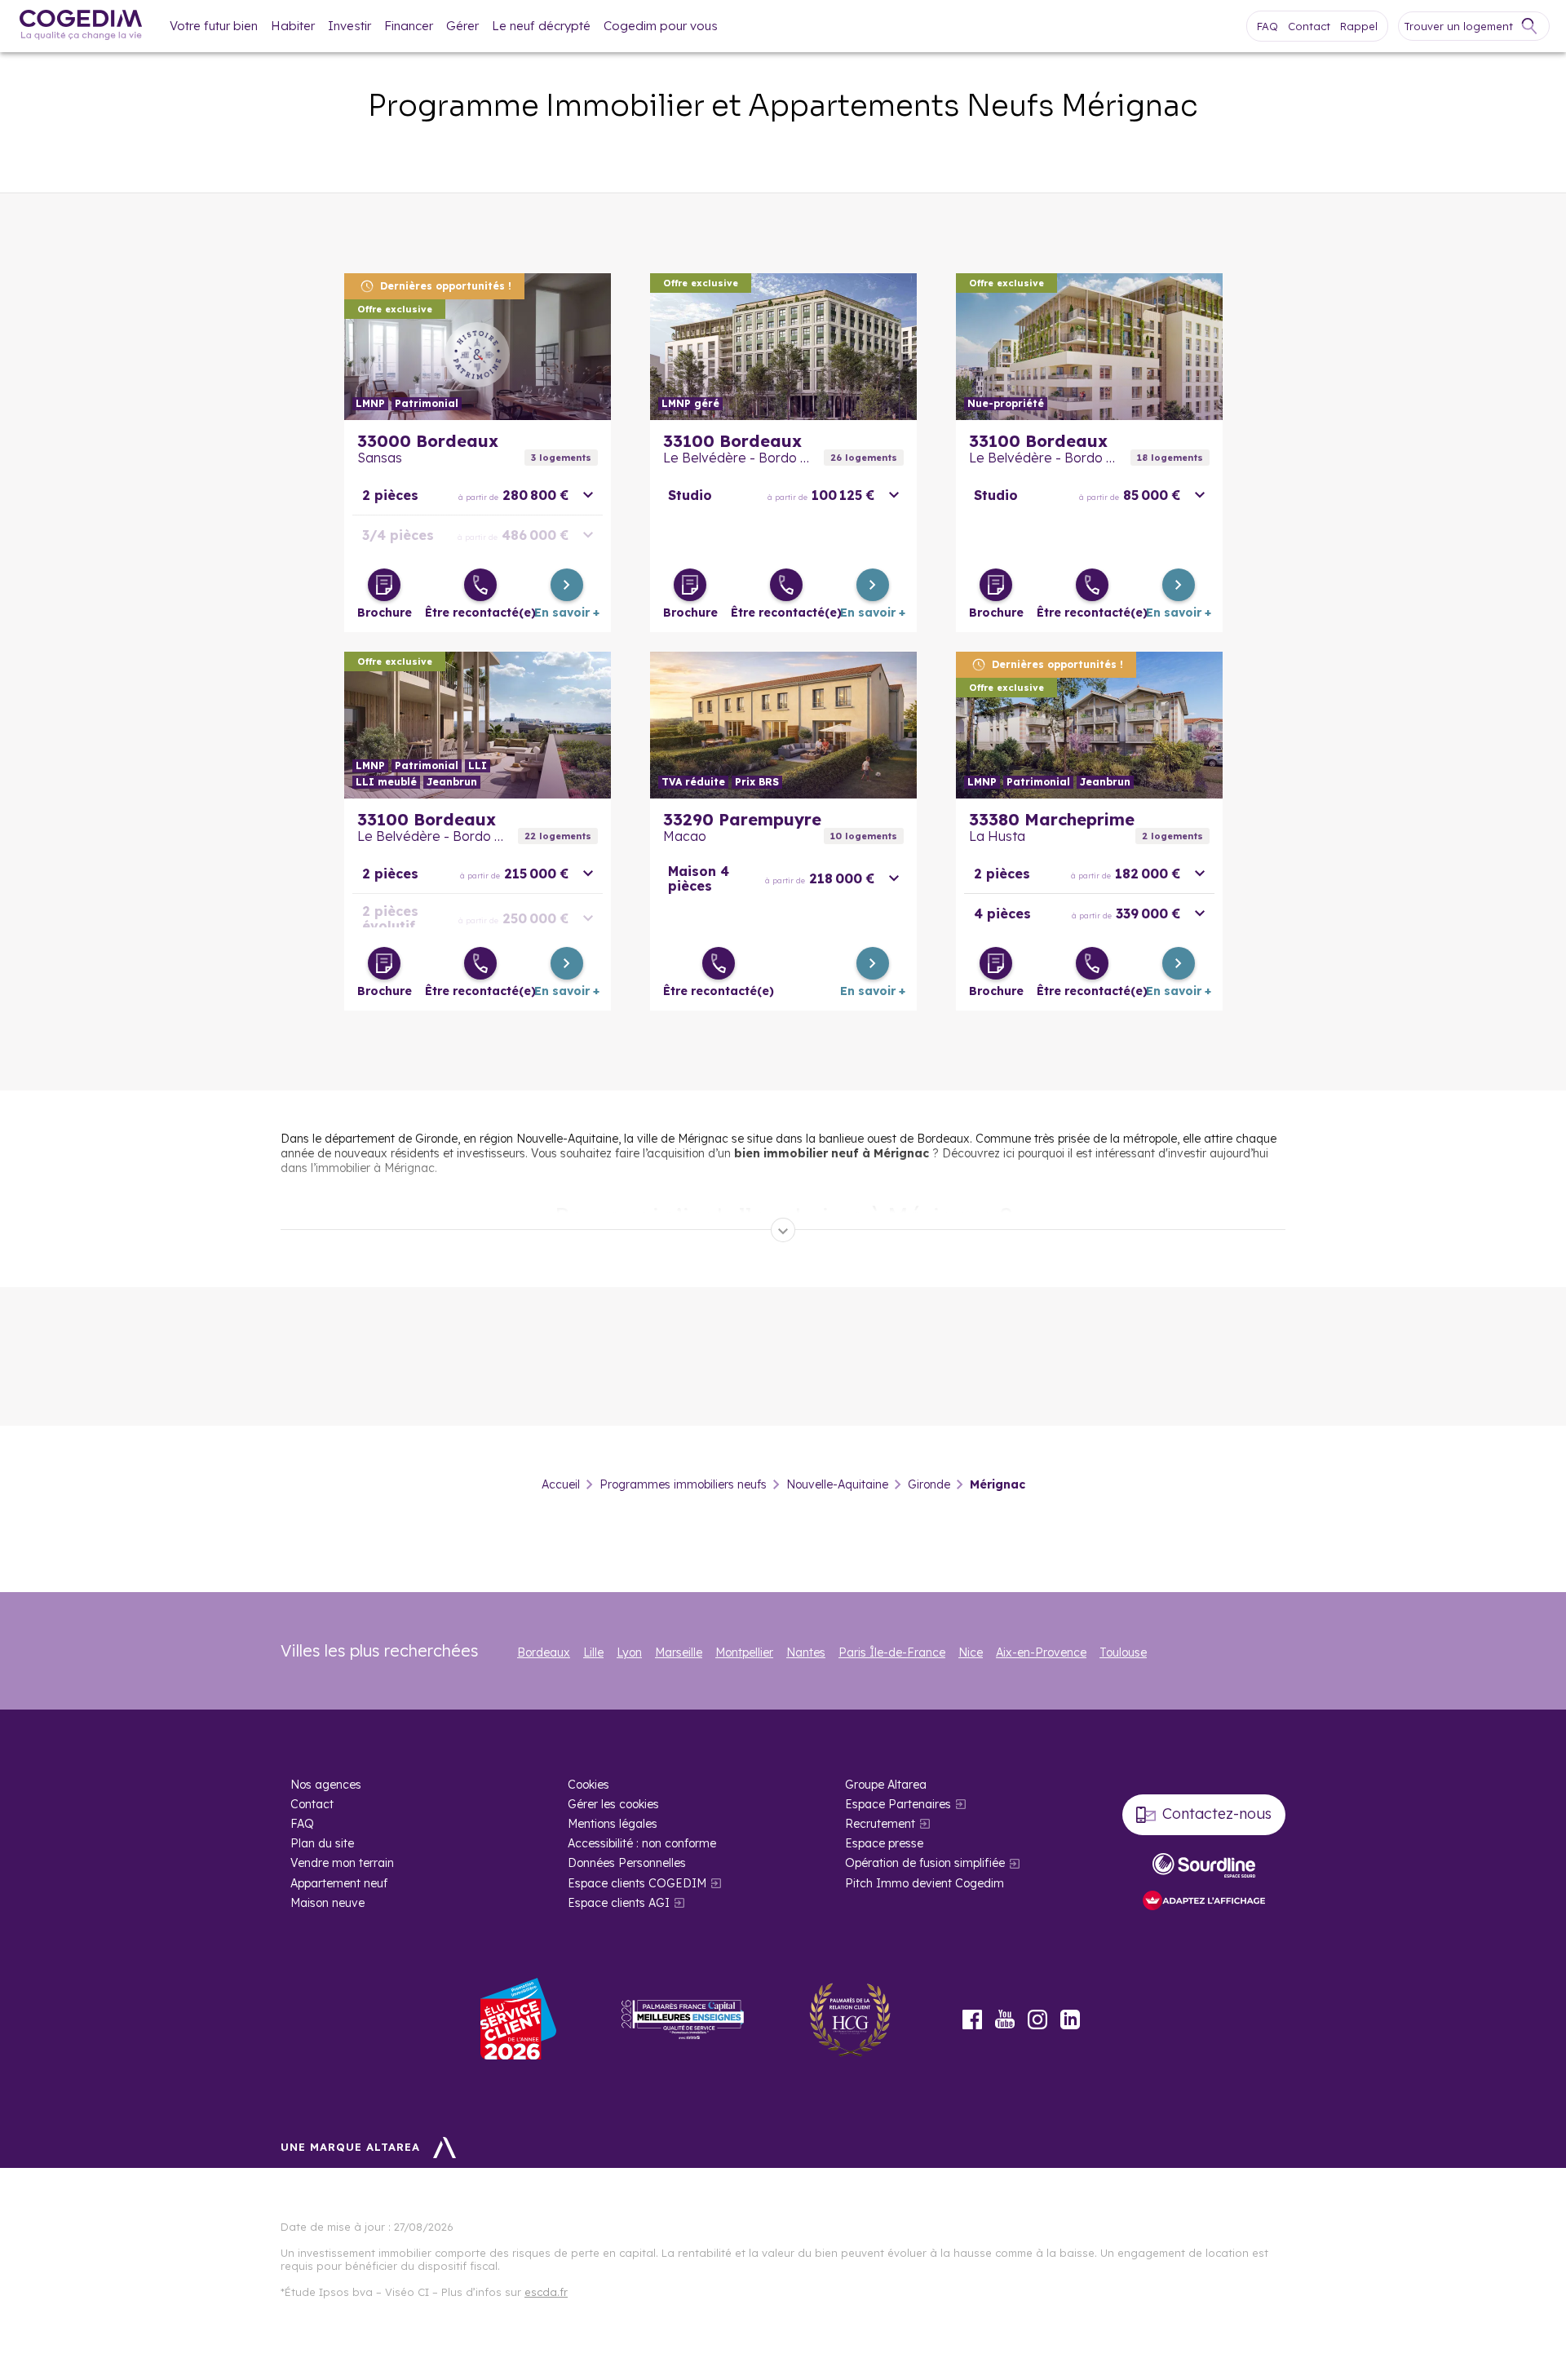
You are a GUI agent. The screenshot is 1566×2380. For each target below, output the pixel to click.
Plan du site (322, 1843)
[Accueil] (81, 27)
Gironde (929, 1484)
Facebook (972, 2019)
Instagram (1037, 2019)
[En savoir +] (567, 585)
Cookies (588, 1785)
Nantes (806, 1652)
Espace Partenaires (898, 1804)
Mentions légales (613, 1824)
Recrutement (880, 1824)
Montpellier (744, 1652)
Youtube (1005, 2019)
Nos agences (326, 1785)
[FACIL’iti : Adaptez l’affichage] (1204, 1902)
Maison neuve (327, 1903)
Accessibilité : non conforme (642, 1843)
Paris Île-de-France (892, 1652)
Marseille (679, 1652)
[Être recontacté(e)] (480, 585)
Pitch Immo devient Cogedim (925, 1883)
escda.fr (546, 2292)
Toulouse (1123, 1652)
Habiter (293, 26)
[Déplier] (783, 1230)
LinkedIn (1070, 2019)
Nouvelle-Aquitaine (837, 1484)
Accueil (561, 1484)
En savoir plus (478, 347)
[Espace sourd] (1204, 1865)
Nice (971, 1652)
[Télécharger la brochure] (384, 585)
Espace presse (884, 1843)
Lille (593, 1652)
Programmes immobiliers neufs (683, 1484)
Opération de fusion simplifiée (925, 1863)
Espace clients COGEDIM (637, 1883)
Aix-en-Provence (1041, 1652)
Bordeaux (544, 1652)
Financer (409, 26)
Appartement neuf (339, 1883)
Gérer (462, 26)
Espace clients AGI (619, 1903)
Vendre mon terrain (342, 1863)
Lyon (629, 1652)
